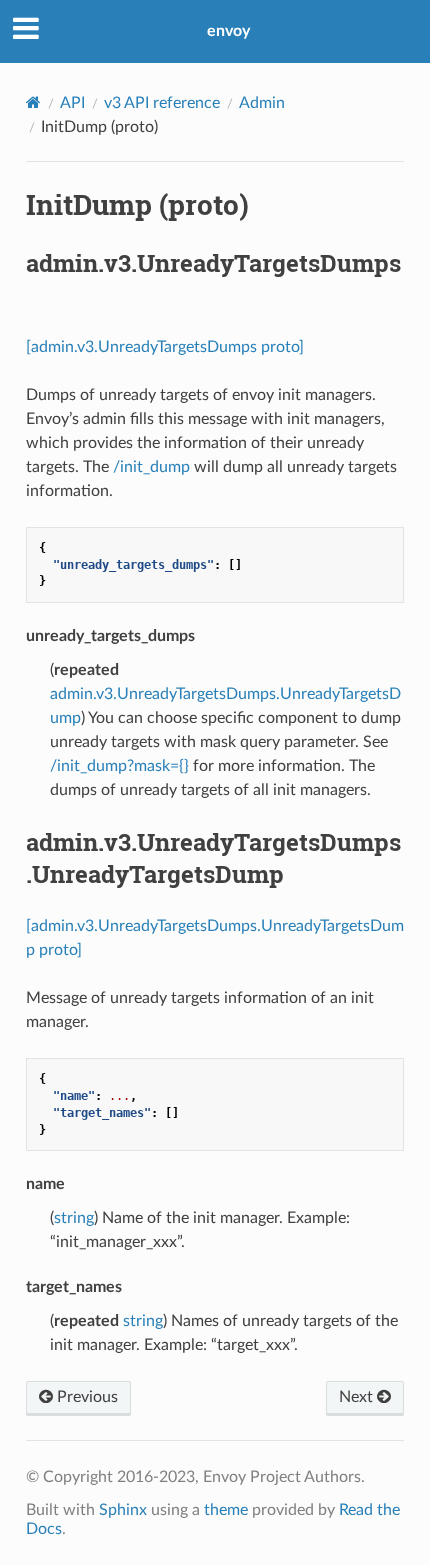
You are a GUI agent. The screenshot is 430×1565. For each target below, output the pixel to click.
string (74, 1218)
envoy (228, 31)
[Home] (33, 102)
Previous (85, 1397)
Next (358, 1397)
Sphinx (123, 1510)
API (72, 103)
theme (226, 1510)
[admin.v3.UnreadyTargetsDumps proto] (165, 347)
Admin (262, 103)
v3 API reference (162, 103)
